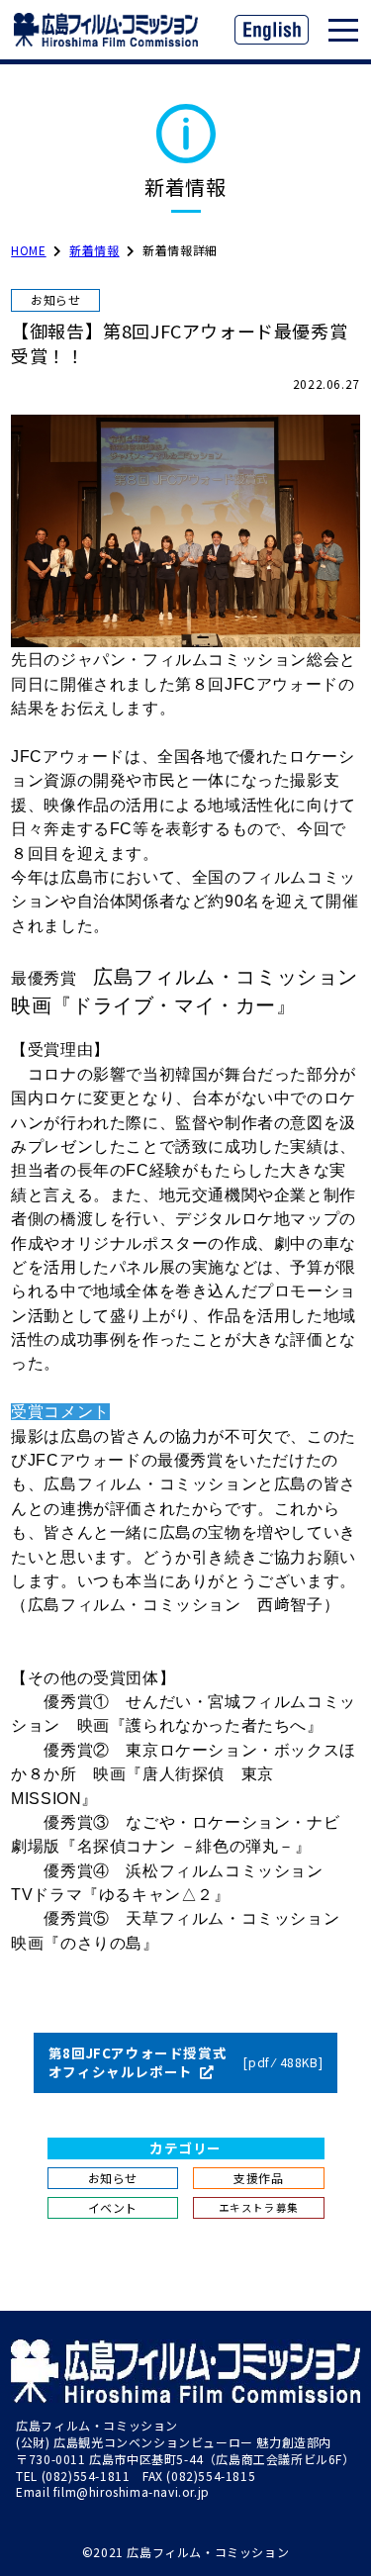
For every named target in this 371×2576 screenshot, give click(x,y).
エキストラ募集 (259, 2207)
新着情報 (94, 250)
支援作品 (258, 2178)
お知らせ (113, 2178)
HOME (28, 250)
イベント (113, 2207)
